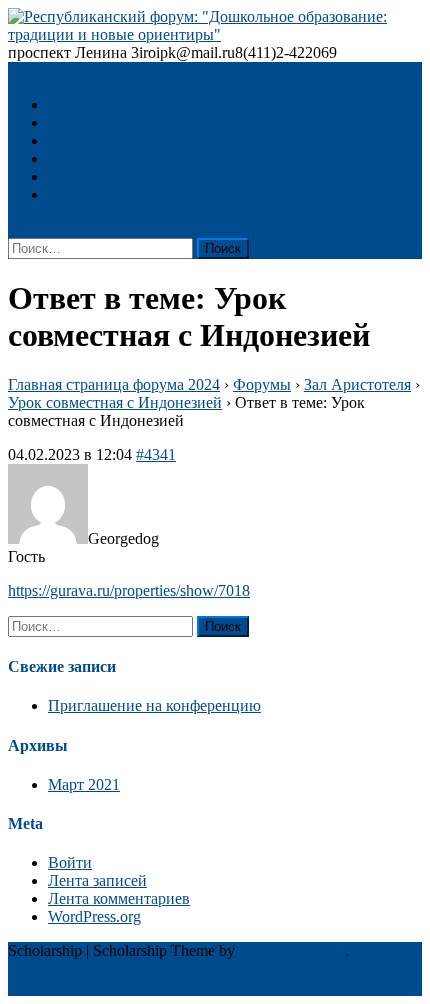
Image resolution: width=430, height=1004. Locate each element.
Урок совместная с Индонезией (115, 402)
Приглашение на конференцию (154, 705)
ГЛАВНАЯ (86, 104)
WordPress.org (94, 916)
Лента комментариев (119, 898)
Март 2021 (84, 784)
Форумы (262, 384)
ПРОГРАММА (98, 122)
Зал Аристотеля (357, 384)
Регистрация (91, 158)
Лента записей (97, 880)
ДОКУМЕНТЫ (100, 140)
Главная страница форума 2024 (114, 384)
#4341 (156, 454)
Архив (70, 176)
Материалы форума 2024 (132, 194)
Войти (70, 862)
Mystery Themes (292, 950)
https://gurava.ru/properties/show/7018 (129, 590)
